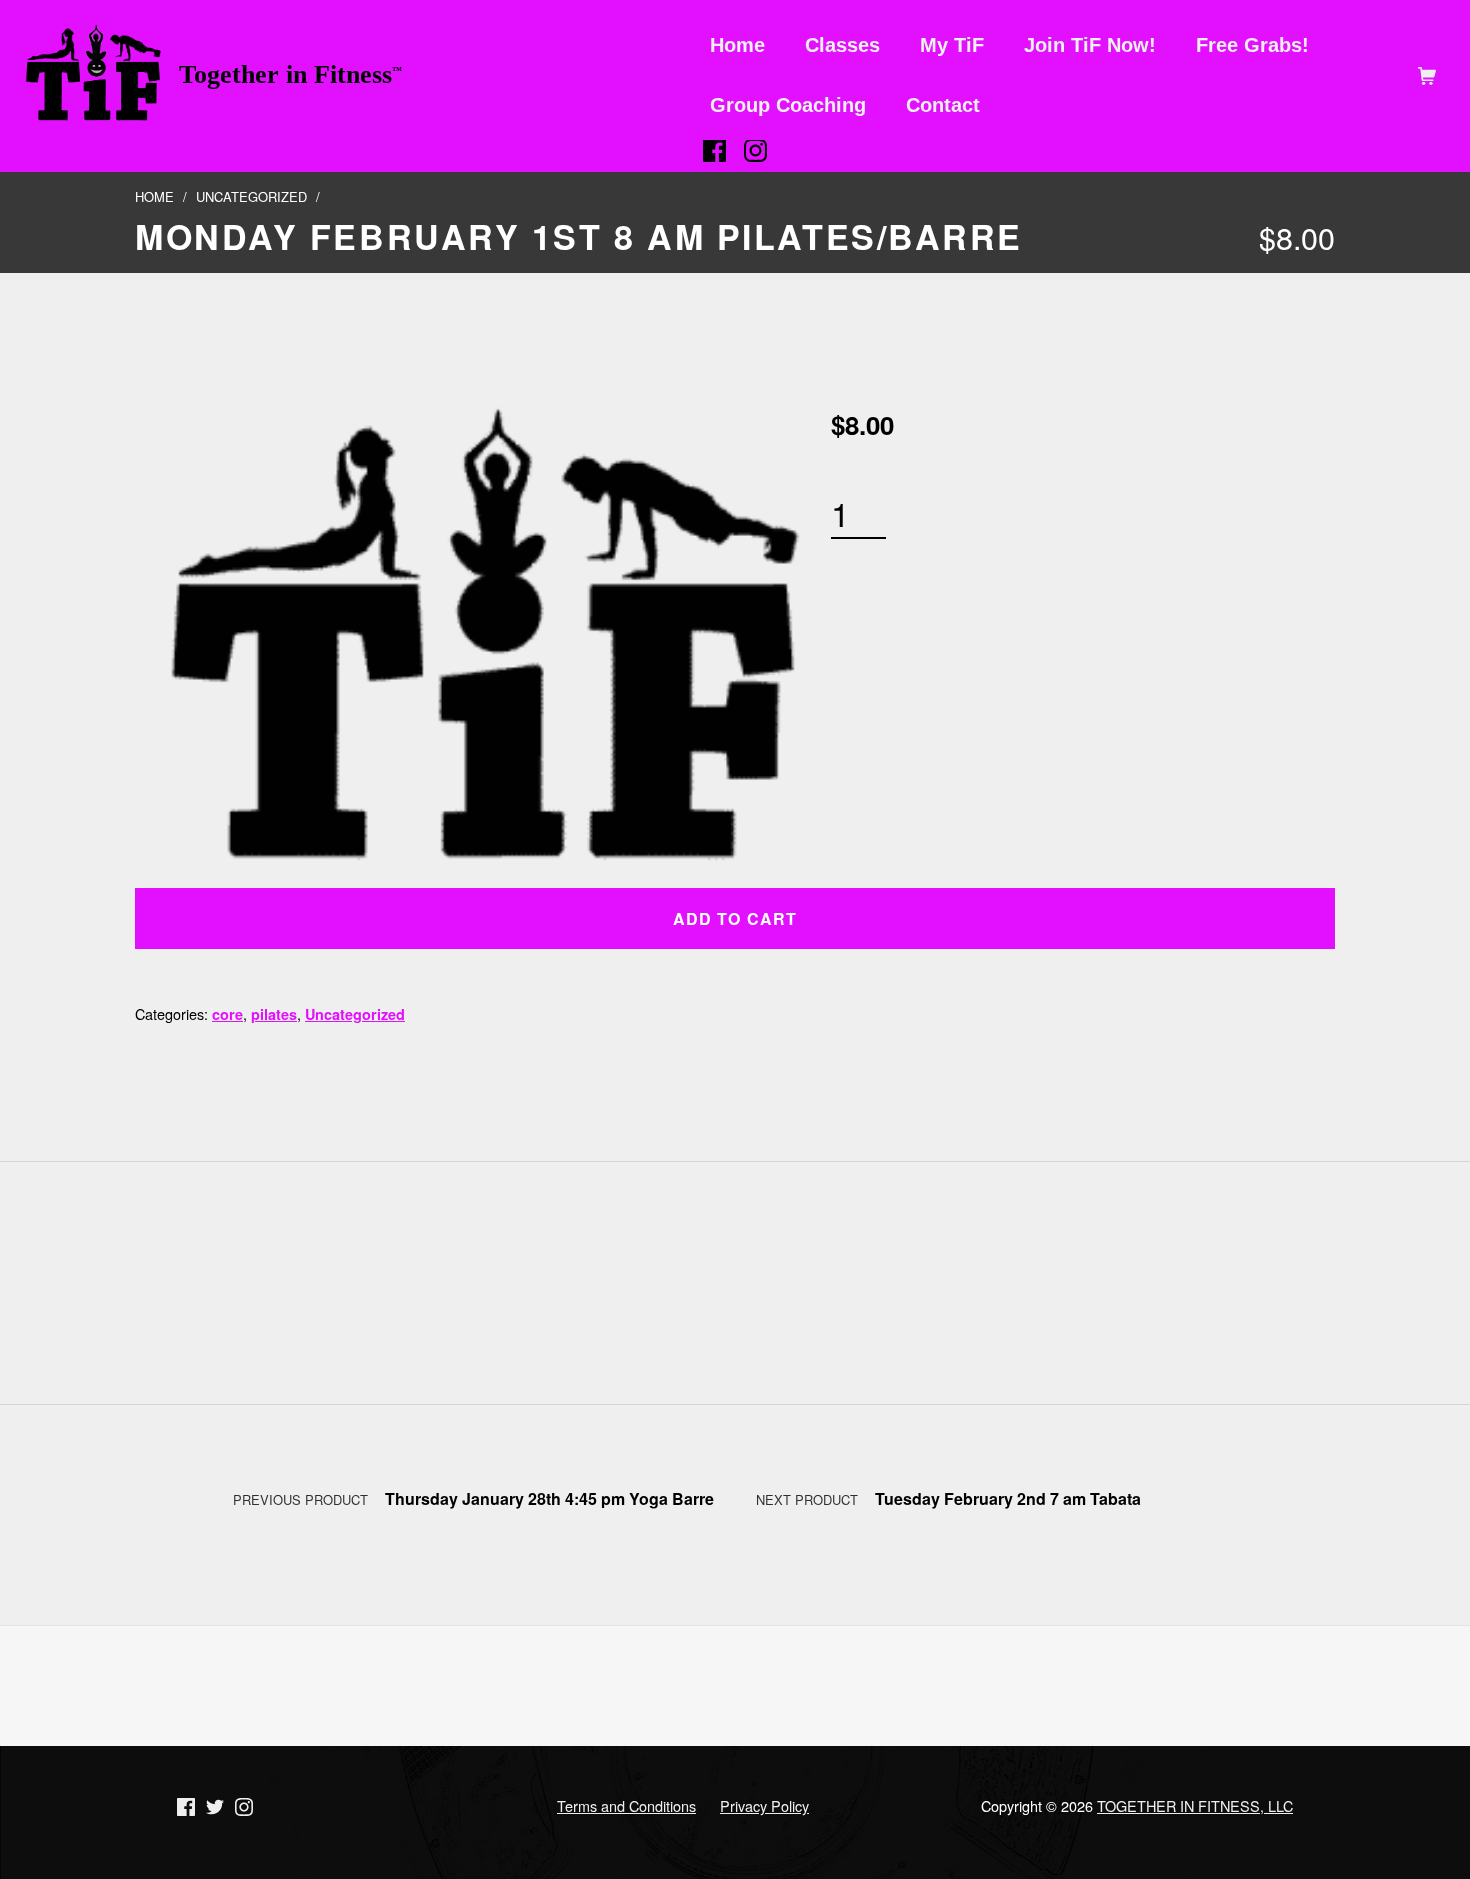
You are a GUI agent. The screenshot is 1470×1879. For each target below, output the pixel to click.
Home (154, 196)
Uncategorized (251, 196)
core (227, 1014)
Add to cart (734, 918)
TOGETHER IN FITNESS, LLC (1195, 1805)
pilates (274, 1014)
